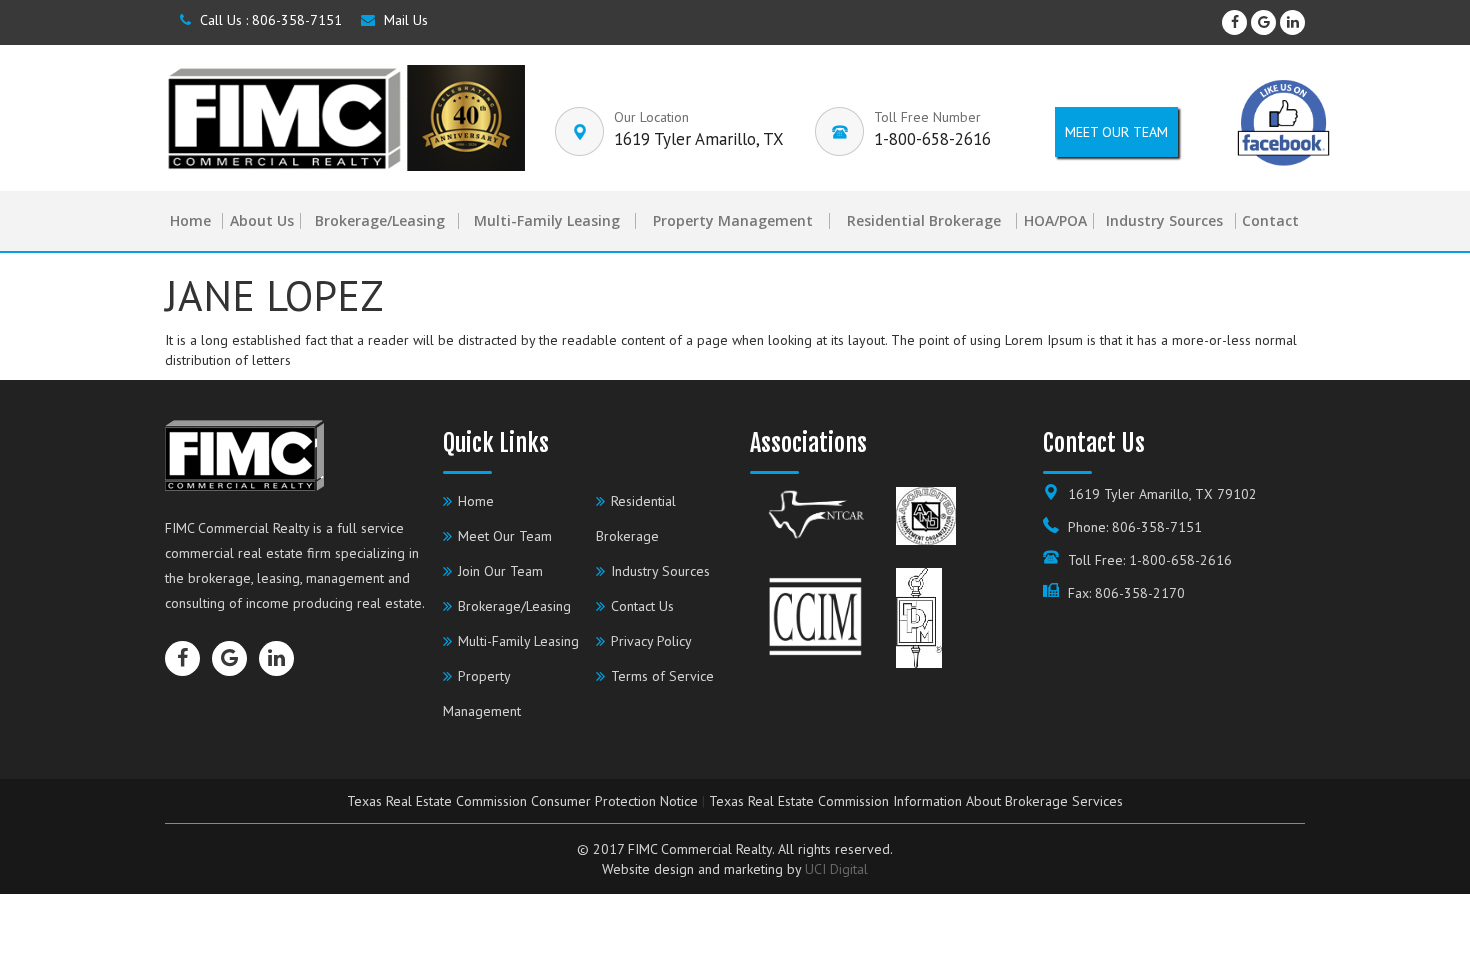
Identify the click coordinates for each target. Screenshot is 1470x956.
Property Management (733, 220)
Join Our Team (500, 571)
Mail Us (404, 20)
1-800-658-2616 (932, 139)
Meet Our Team (505, 536)
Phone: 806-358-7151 (1135, 527)
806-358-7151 (297, 20)
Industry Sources (1164, 220)
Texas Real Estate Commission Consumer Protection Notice (522, 801)
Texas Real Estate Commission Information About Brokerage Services (916, 801)
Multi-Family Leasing (547, 220)
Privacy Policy (651, 641)
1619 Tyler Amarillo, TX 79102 (1162, 494)
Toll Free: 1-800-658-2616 (1150, 560)
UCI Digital (836, 869)
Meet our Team (1116, 132)
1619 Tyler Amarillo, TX (699, 139)
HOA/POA (1055, 220)
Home (190, 220)
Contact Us (642, 606)
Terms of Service (662, 676)
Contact (1270, 220)
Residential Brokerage (924, 220)
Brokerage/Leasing (380, 220)
